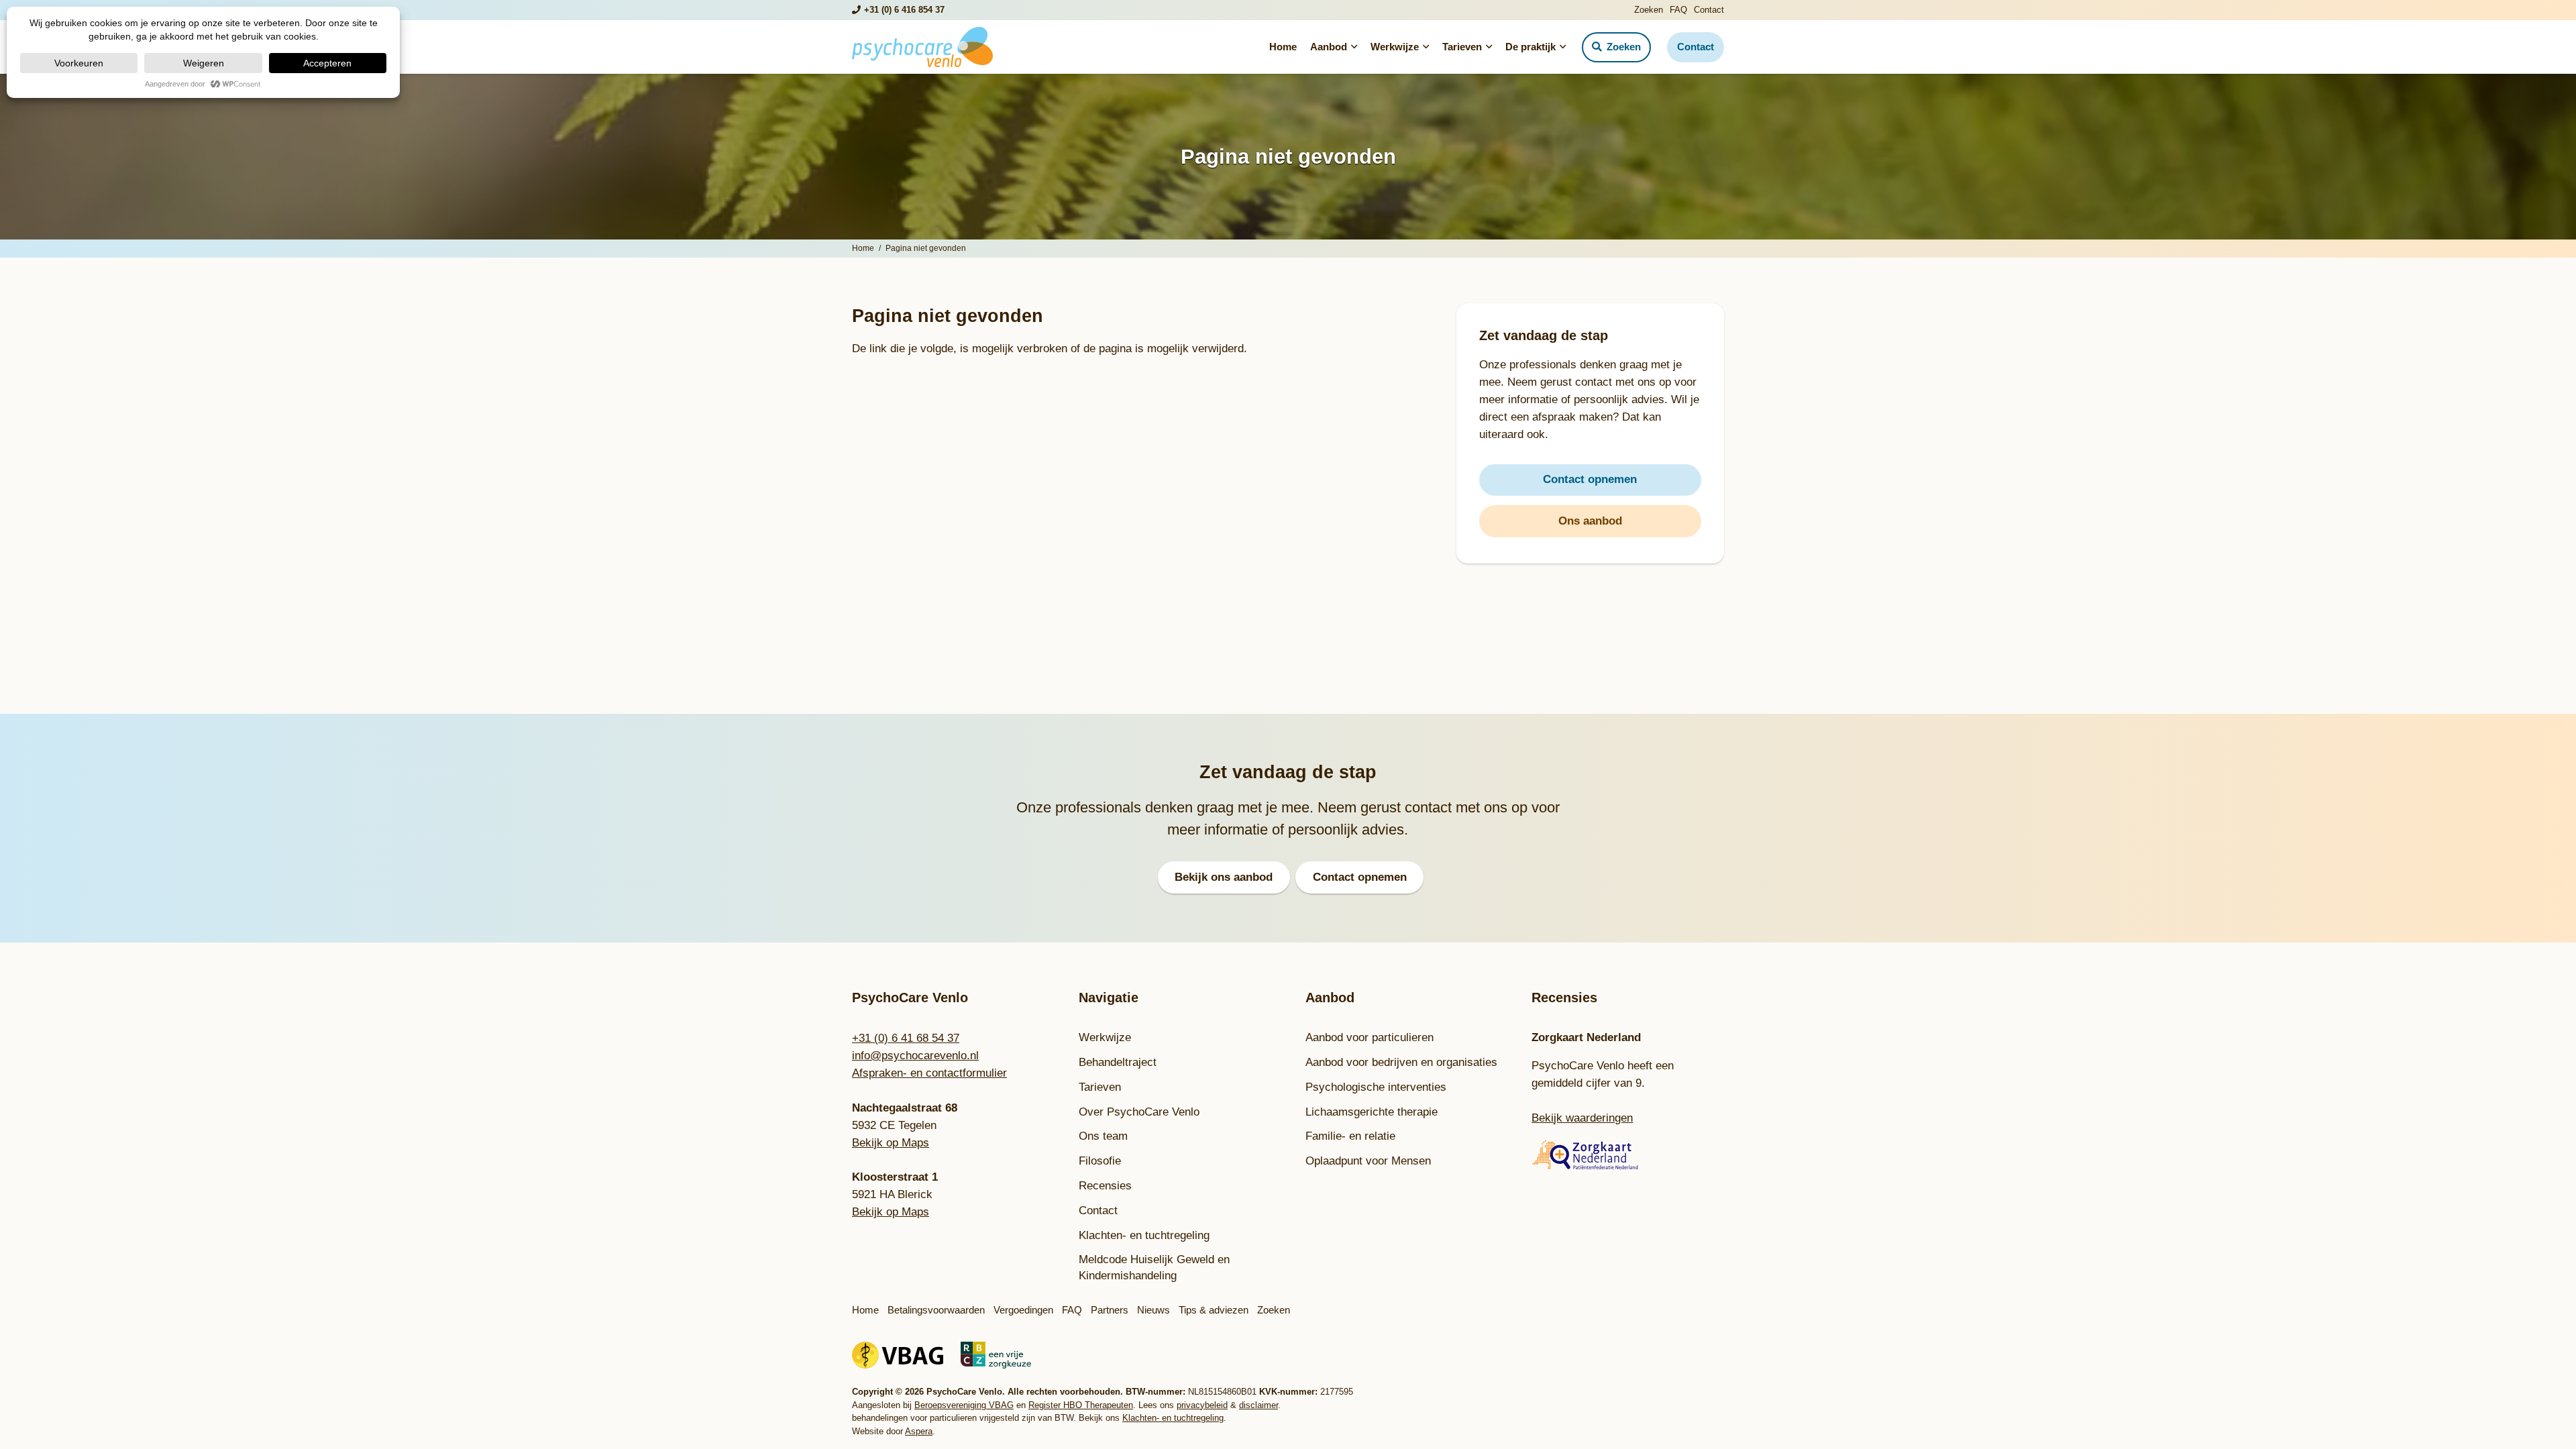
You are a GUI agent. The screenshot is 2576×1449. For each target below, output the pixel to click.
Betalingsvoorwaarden (936, 1310)
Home (865, 1310)
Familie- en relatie (1350, 1136)
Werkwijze (1105, 1037)
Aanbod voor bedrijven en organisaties (1401, 1062)
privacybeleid (1202, 1405)
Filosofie (1100, 1161)
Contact (1709, 10)
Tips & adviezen (1214, 1310)
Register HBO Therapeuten (1081, 1405)
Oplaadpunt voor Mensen (1368, 1161)
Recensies (1105, 1186)
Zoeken (1649, 10)
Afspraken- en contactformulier (929, 1073)
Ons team (1103, 1136)
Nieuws (1153, 1310)
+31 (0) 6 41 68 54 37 (906, 1038)
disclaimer (1258, 1405)
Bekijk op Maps (891, 1143)
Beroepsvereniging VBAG (964, 1405)
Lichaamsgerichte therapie (1372, 1112)
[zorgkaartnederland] (1628, 1155)
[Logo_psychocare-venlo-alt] (922, 47)
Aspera (919, 1431)
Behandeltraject (1118, 1062)
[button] (1352, 47)
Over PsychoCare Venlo (1139, 1112)
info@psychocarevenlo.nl (915, 1056)
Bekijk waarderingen (1582, 1118)
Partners (1110, 1310)
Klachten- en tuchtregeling (1144, 1235)
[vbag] (898, 1355)
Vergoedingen (1023, 1310)
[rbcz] (996, 1355)
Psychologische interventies (1376, 1087)
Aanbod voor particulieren (1370, 1037)
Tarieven (1100, 1087)
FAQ (1678, 10)
